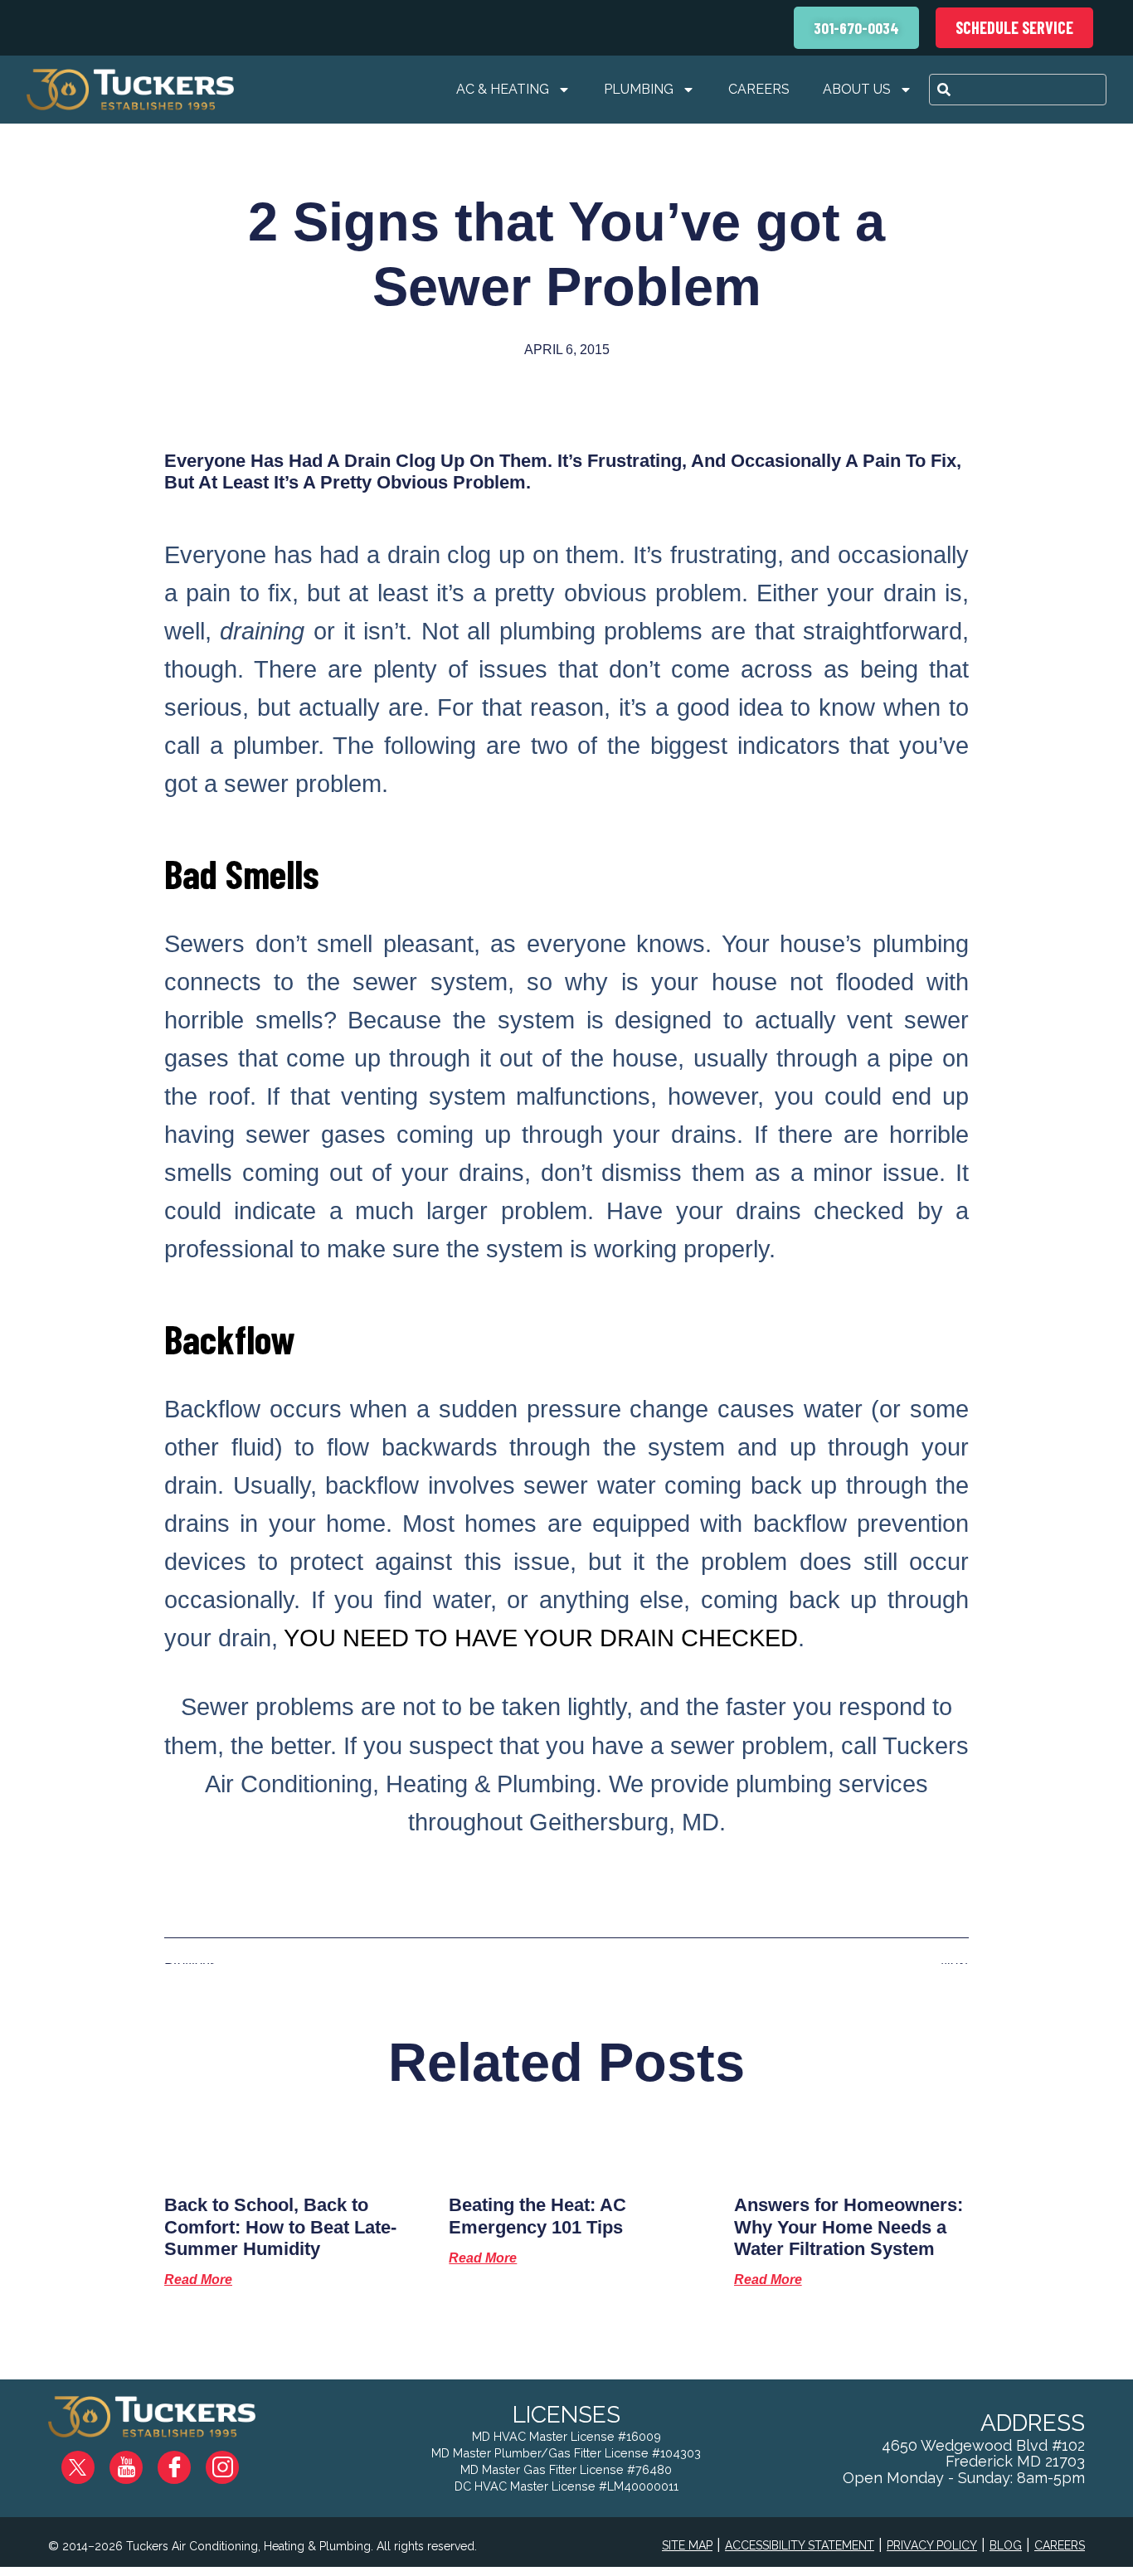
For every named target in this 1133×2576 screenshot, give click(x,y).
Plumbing (639, 89)
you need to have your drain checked (541, 1638)
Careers (759, 89)
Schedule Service (1014, 27)
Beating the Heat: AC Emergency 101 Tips (537, 2216)
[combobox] (1018, 90)
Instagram (234, 2461)
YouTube (140, 2461)
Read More (198, 2280)
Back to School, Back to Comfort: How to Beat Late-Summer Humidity (280, 2227)
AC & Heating (503, 89)
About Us (857, 89)
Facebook (187, 2461)
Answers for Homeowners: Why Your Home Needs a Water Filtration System (849, 2227)
